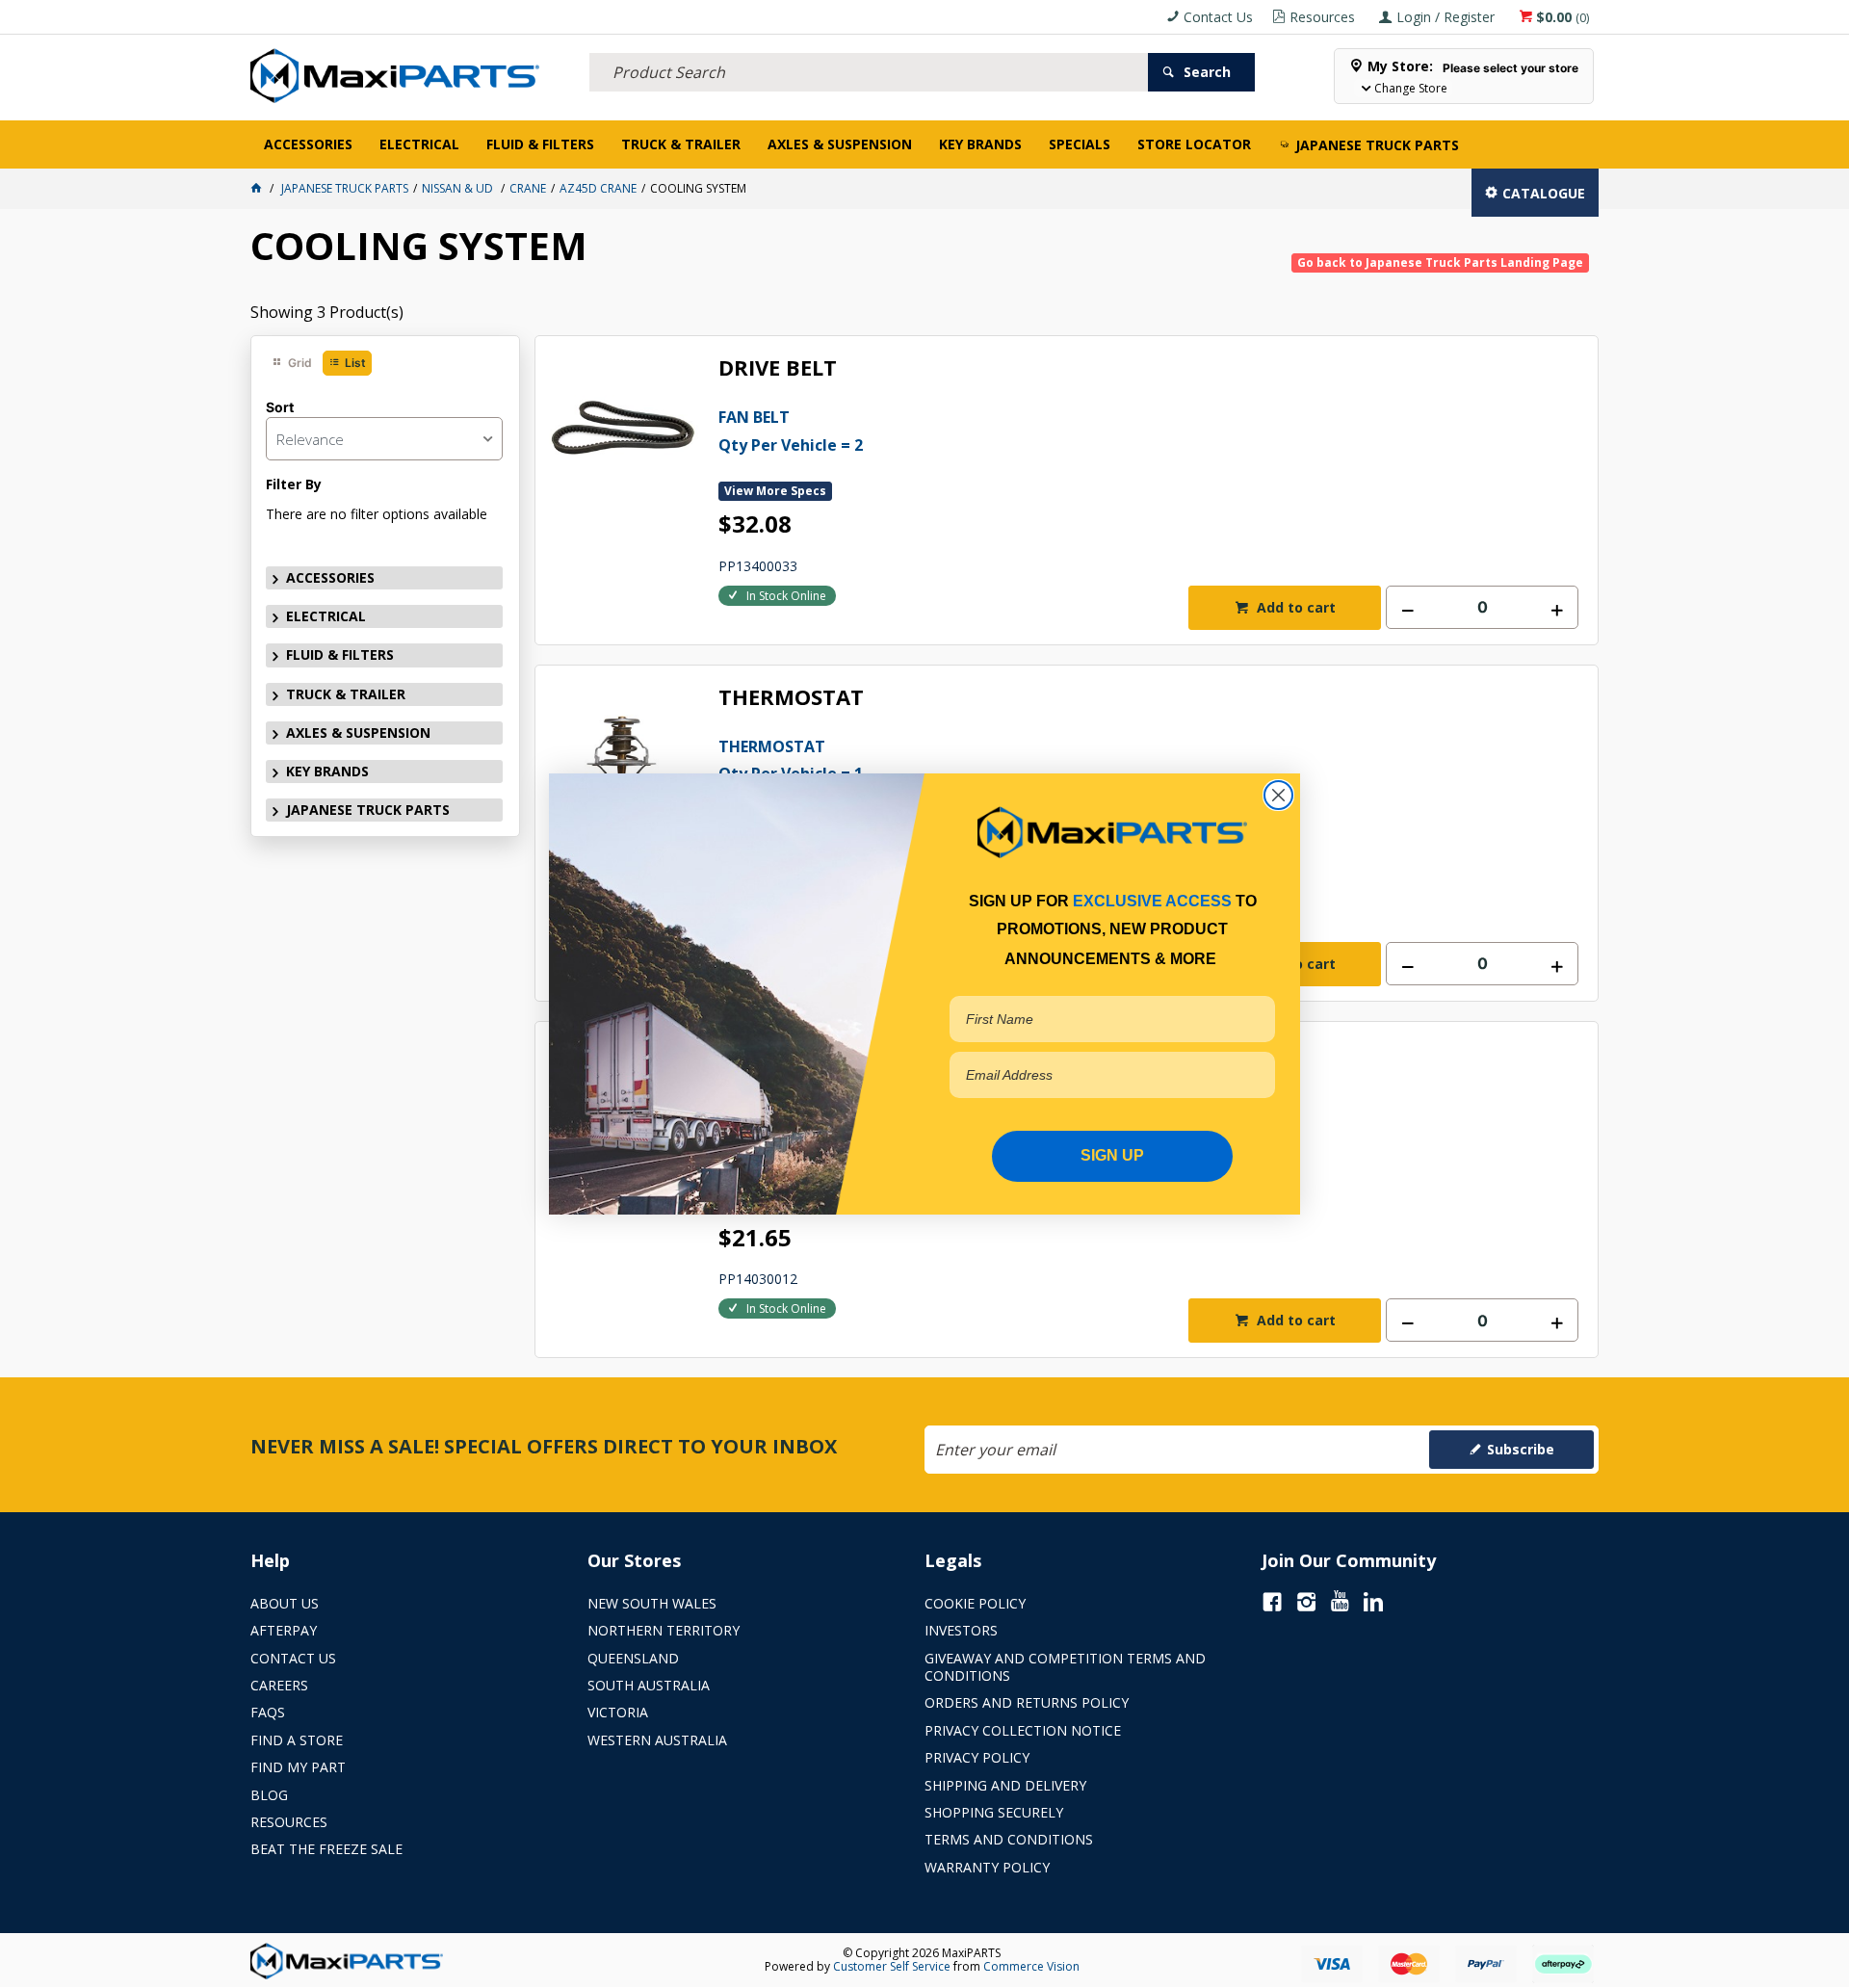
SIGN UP (1112, 1155)
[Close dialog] (1278, 795)
